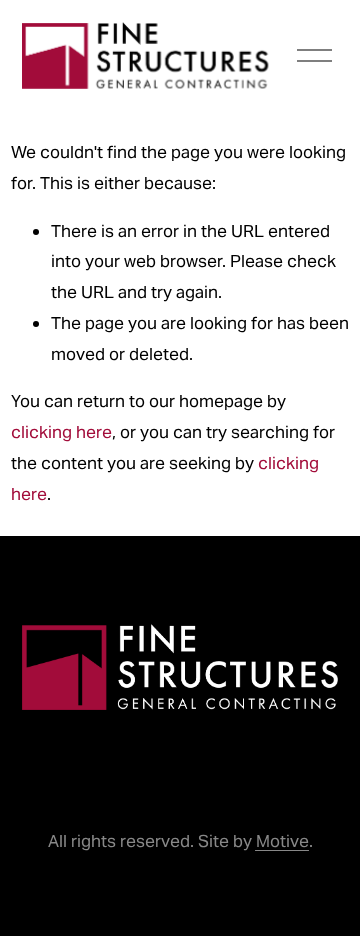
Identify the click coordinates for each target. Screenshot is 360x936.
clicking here (61, 432)
